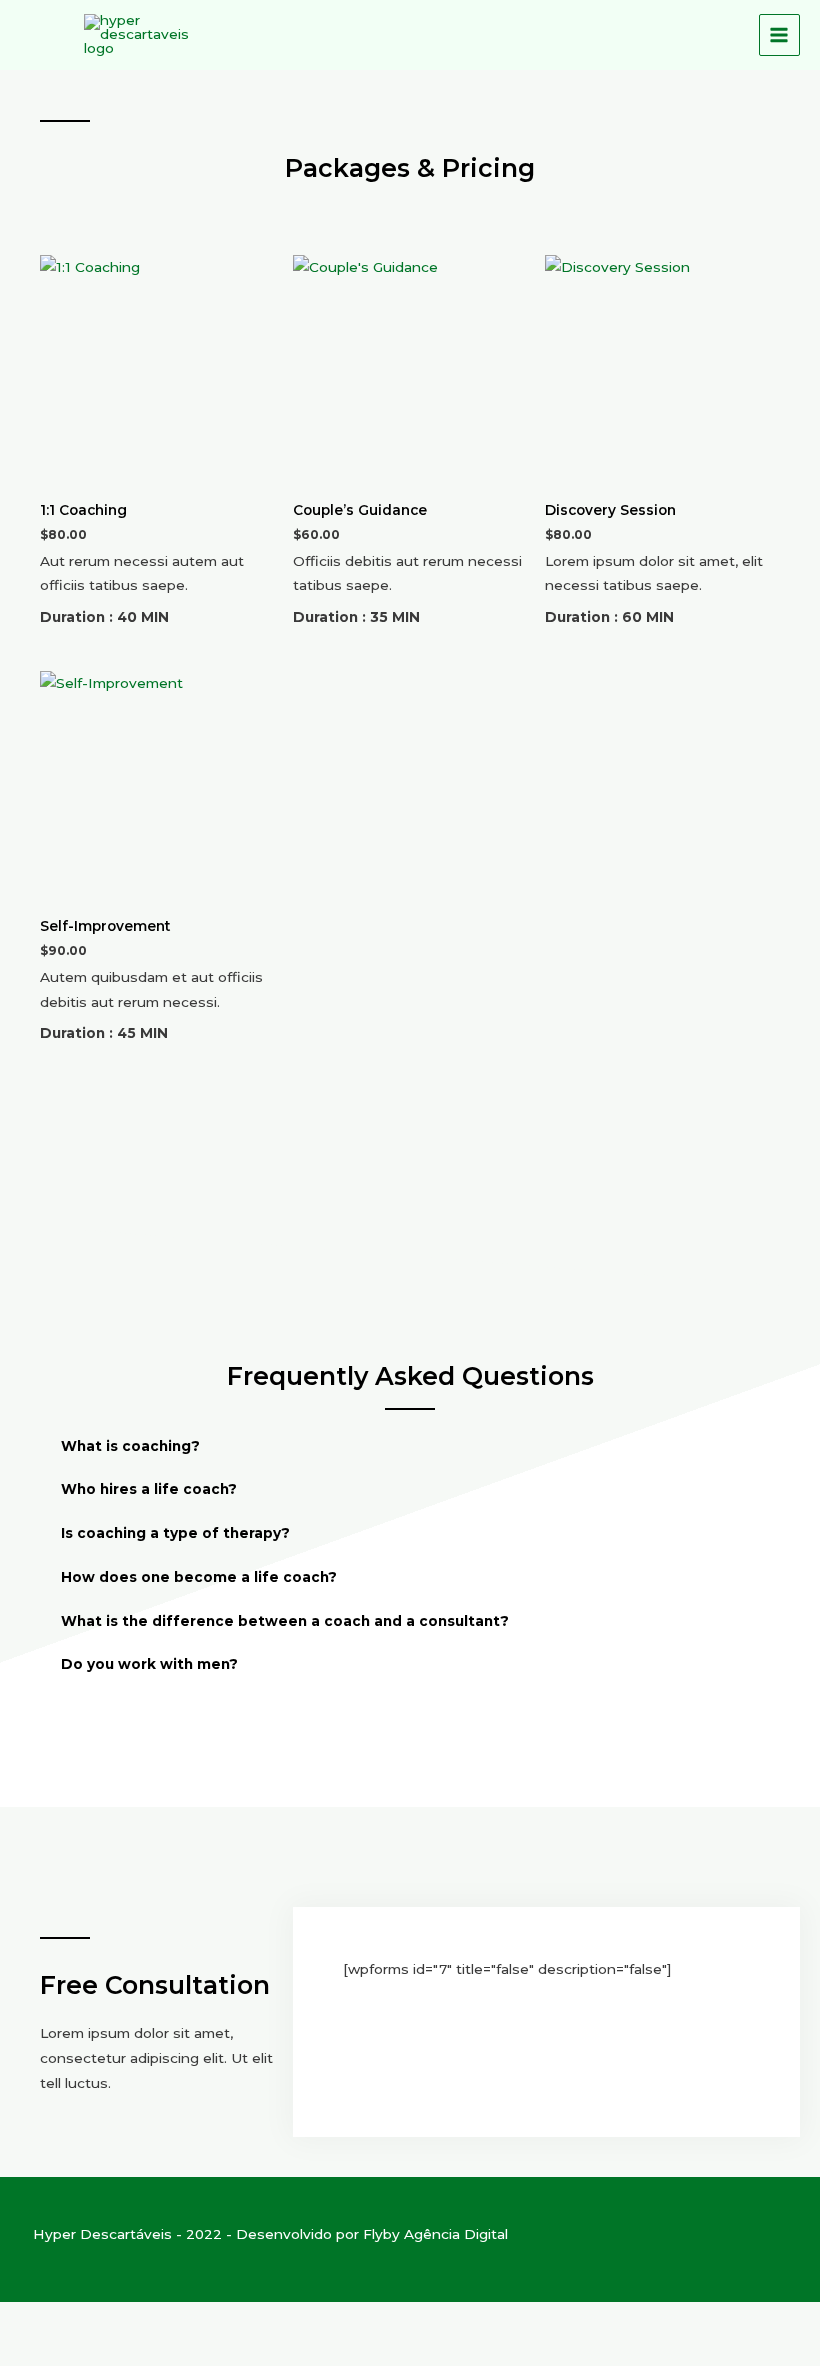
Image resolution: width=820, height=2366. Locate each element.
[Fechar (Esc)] (292, 2319)
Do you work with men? (149, 1664)
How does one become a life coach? (199, 1577)
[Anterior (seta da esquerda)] (40, 2351)
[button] (410, 1447)
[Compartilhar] (208, 2319)
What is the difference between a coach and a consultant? (285, 1621)
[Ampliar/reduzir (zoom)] (40, 2319)
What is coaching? (130, 1446)
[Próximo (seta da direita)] (124, 2351)
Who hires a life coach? (149, 1489)
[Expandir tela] (124, 2319)
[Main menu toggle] (779, 34)
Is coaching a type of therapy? (175, 1533)
